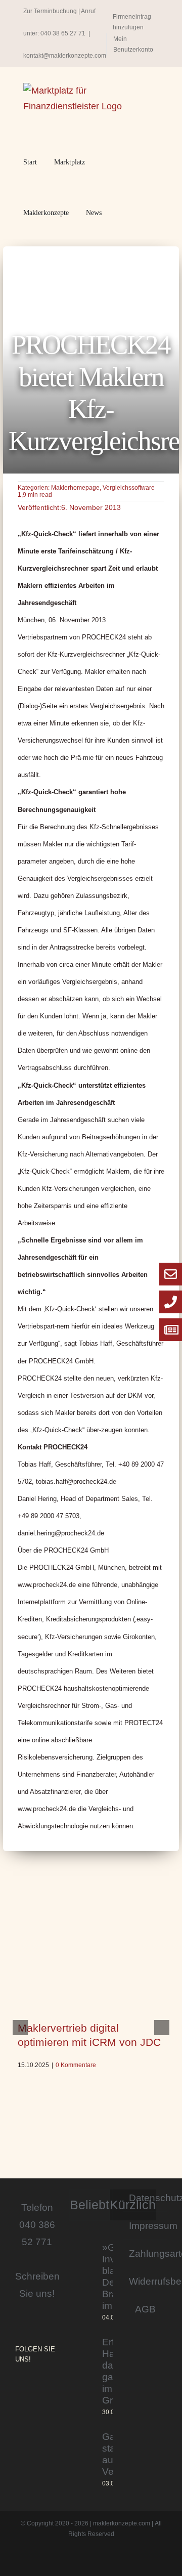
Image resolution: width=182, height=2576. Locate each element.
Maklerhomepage (75, 488)
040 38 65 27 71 (63, 33)
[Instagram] (18, 2386)
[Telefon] (171, 1302)
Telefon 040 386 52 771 (37, 2224)
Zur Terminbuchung (50, 11)
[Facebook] (32, 2386)
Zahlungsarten (145, 2253)
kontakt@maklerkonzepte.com (65, 56)
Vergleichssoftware (129, 488)
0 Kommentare (76, 2065)
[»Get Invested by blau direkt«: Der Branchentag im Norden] (82, 2282)
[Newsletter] (171, 1330)
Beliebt (89, 2205)
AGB (145, 2309)
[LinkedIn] (47, 2386)
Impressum (145, 2225)
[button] (122, 213)
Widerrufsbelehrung (145, 2281)
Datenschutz (145, 2198)
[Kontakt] (171, 1274)
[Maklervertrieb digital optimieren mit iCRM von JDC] (91, 1960)
